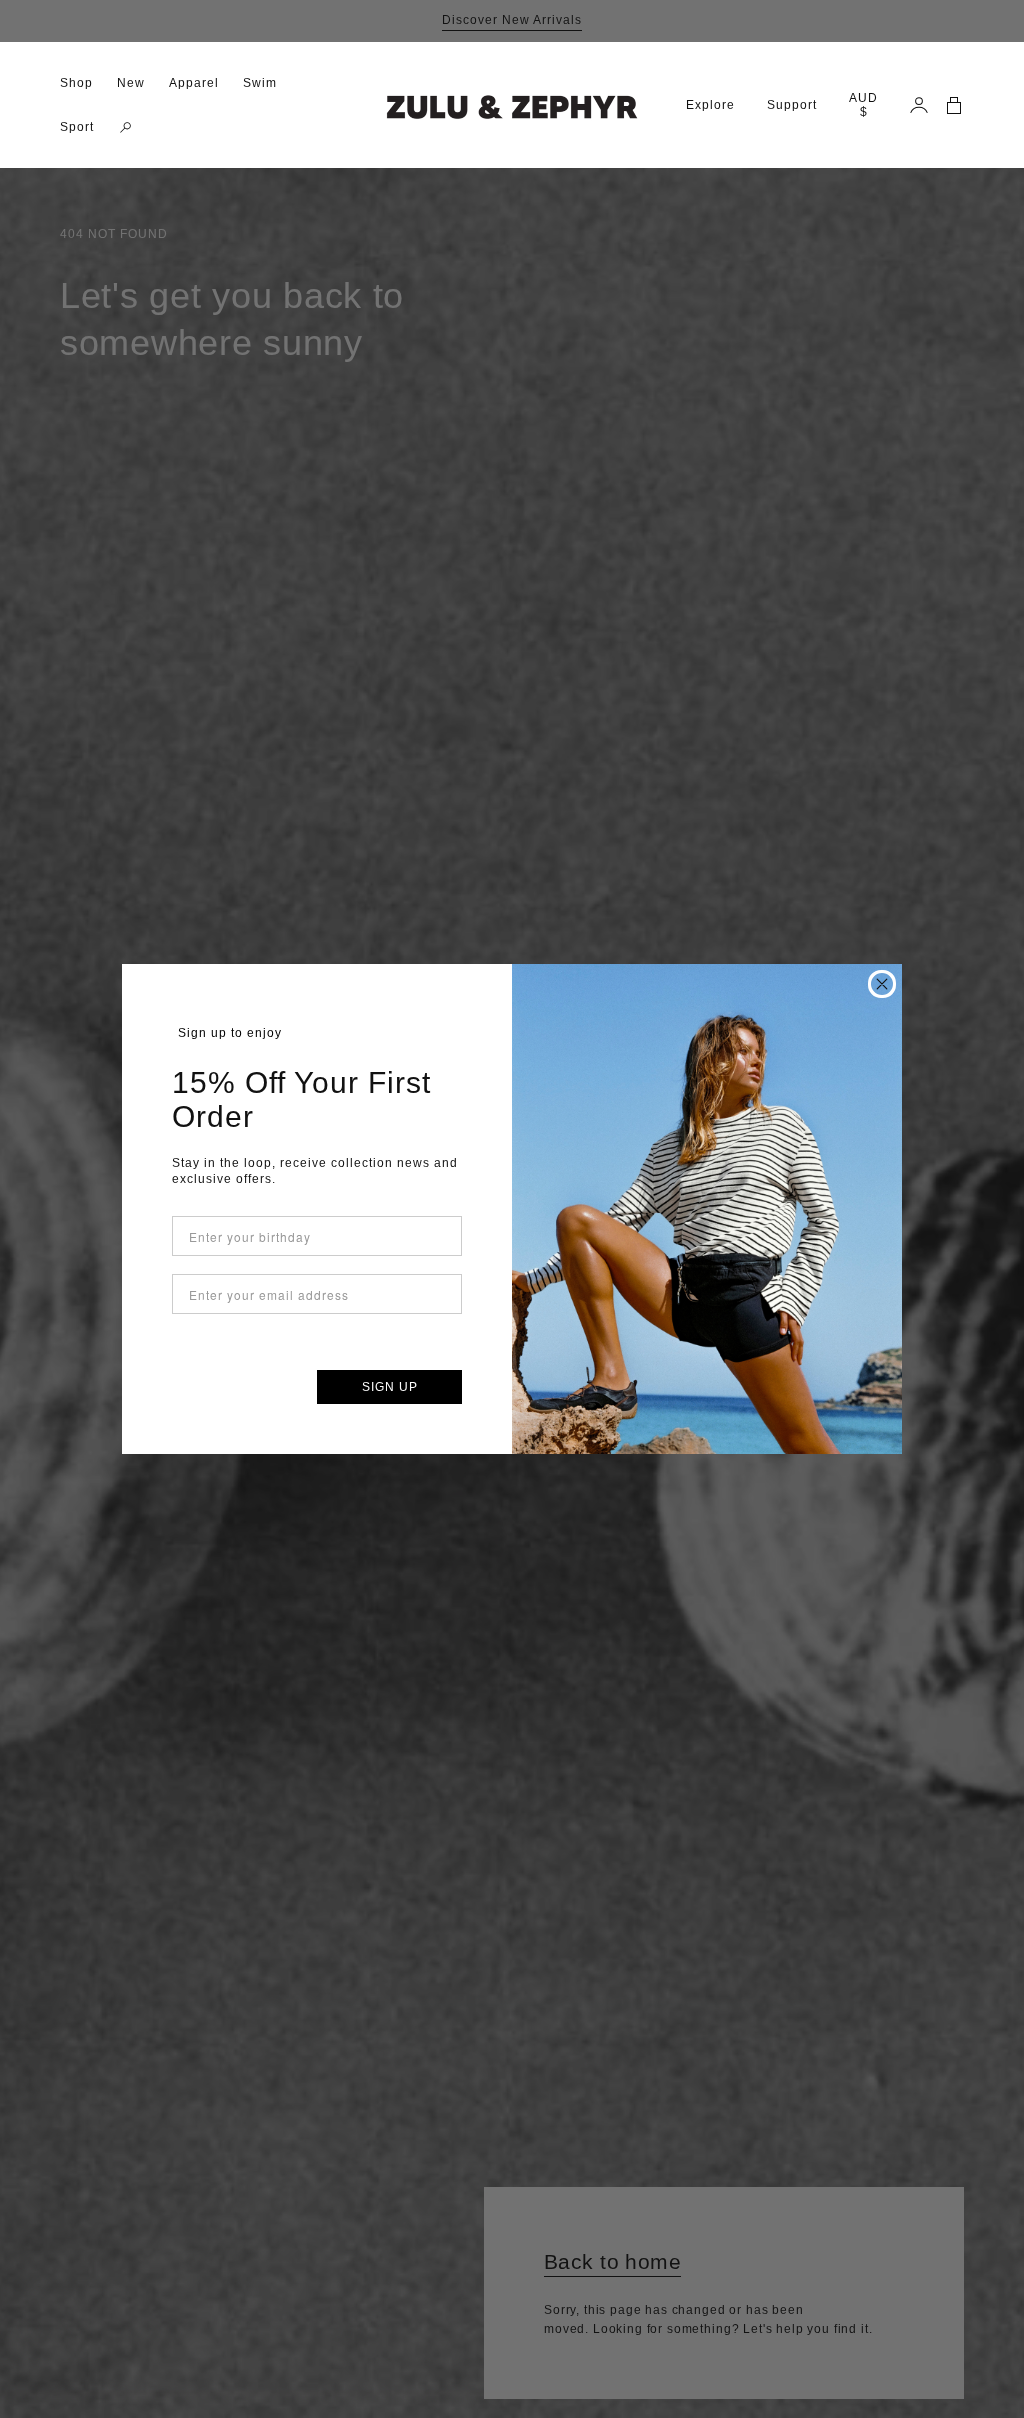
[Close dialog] (882, 984)
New (131, 83)
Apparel (194, 83)
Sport (77, 127)
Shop (76, 83)
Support (792, 105)
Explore (710, 105)
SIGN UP (390, 1387)
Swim (260, 83)
